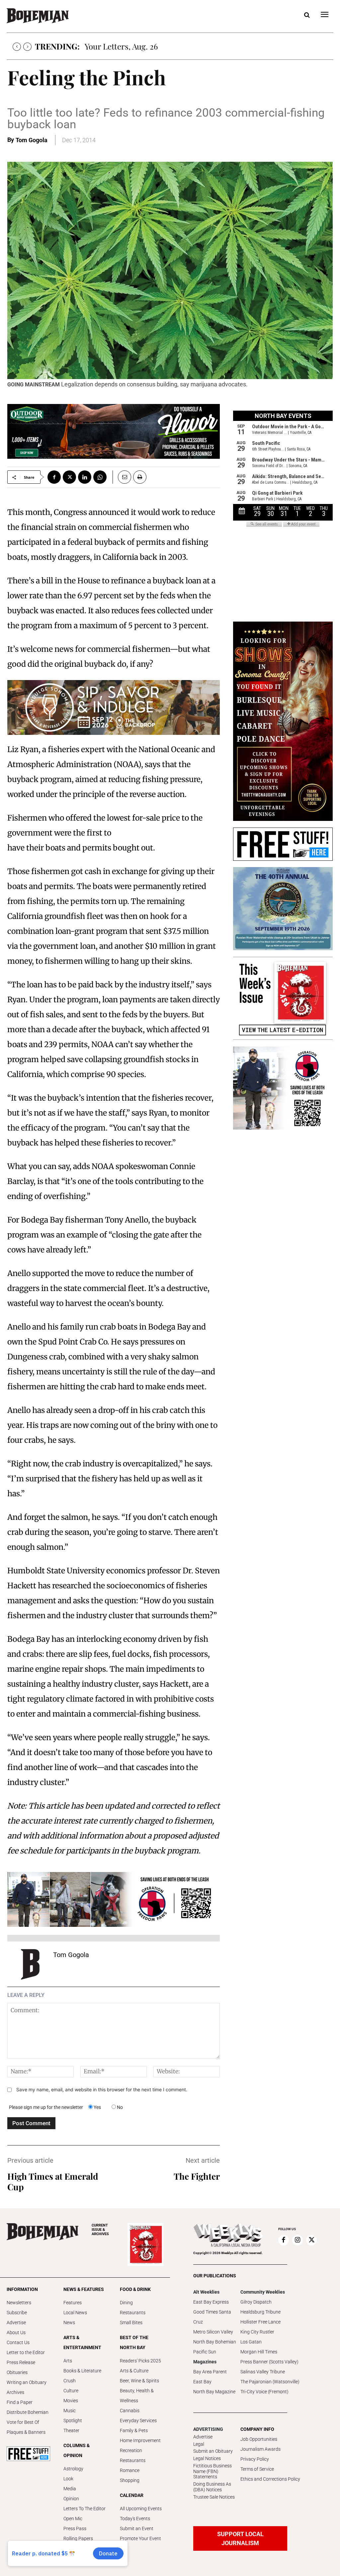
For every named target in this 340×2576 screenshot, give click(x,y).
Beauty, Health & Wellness (137, 2396)
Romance (130, 2470)
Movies (71, 2401)
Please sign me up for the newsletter (46, 2107)
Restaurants (133, 2313)
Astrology (73, 2469)
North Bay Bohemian (215, 2342)
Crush (70, 2381)
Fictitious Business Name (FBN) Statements (212, 2471)
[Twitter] (69, 477)
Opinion (71, 2499)
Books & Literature (82, 2371)
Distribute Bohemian (28, 2412)
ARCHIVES (100, 2230)
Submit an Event (137, 2528)
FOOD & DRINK (135, 2289)
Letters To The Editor (85, 2509)
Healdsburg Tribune (260, 2312)
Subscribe (17, 2313)
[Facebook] (54, 477)
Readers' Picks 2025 (140, 2361)
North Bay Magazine (214, 2392)
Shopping (130, 2480)
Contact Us (18, 2342)
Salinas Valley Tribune (263, 2372)
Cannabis (130, 2411)
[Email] (122, 477)
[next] (27, 47)
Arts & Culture (134, 2371)
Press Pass (75, 2528)
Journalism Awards (260, 2449)
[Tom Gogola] (30, 1964)
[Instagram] (297, 2240)
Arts (68, 2361)
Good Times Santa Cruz (212, 2317)
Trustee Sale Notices (214, 2497)
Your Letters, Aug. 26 (121, 46)
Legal (199, 2444)
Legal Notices (207, 2458)
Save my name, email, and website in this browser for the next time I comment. (102, 2089)
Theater (71, 2430)
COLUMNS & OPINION (77, 2450)
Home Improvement (140, 2440)
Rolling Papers (78, 2538)
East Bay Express (211, 2302)
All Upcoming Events (141, 2509)
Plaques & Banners (26, 2432)
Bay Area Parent (210, 2372)
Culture (71, 2391)
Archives (15, 2392)
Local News (75, 2313)
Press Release (21, 2362)
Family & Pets (134, 2430)
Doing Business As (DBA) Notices (212, 2487)
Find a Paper (20, 2402)
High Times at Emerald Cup (53, 2181)
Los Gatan (251, 2342)
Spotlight (73, 2421)
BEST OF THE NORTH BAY (134, 2342)
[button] (307, 15)
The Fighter (197, 2176)
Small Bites (131, 2323)
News (69, 2323)
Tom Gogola (32, 140)
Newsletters (19, 2303)
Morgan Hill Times (259, 2352)
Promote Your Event (140, 2538)
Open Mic (73, 2519)
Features (73, 2303)
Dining (126, 2303)
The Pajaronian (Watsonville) (270, 2382)
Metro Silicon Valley (213, 2332)
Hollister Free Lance (260, 2322)
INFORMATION (22, 2289)
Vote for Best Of (23, 2422)
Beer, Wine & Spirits (139, 2381)
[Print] (140, 477)
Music (70, 2411)
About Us (16, 2332)
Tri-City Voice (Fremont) (264, 2392)
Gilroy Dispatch (256, 2302)
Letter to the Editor (26, 2352)
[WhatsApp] (100, 477)
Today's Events (135, 2519)
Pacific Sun (205, 2352)
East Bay (202, 2382)
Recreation (131, 2450)
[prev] (17, 47)
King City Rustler (257, 2332)
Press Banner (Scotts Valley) (269, 2362)
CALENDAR (132, 2495)
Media (70, 2489)
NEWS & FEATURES (84, 2289)
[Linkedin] (85, 477)
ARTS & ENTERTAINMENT (82, 2342)
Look (68, 2479)
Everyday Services (138, 2421)
